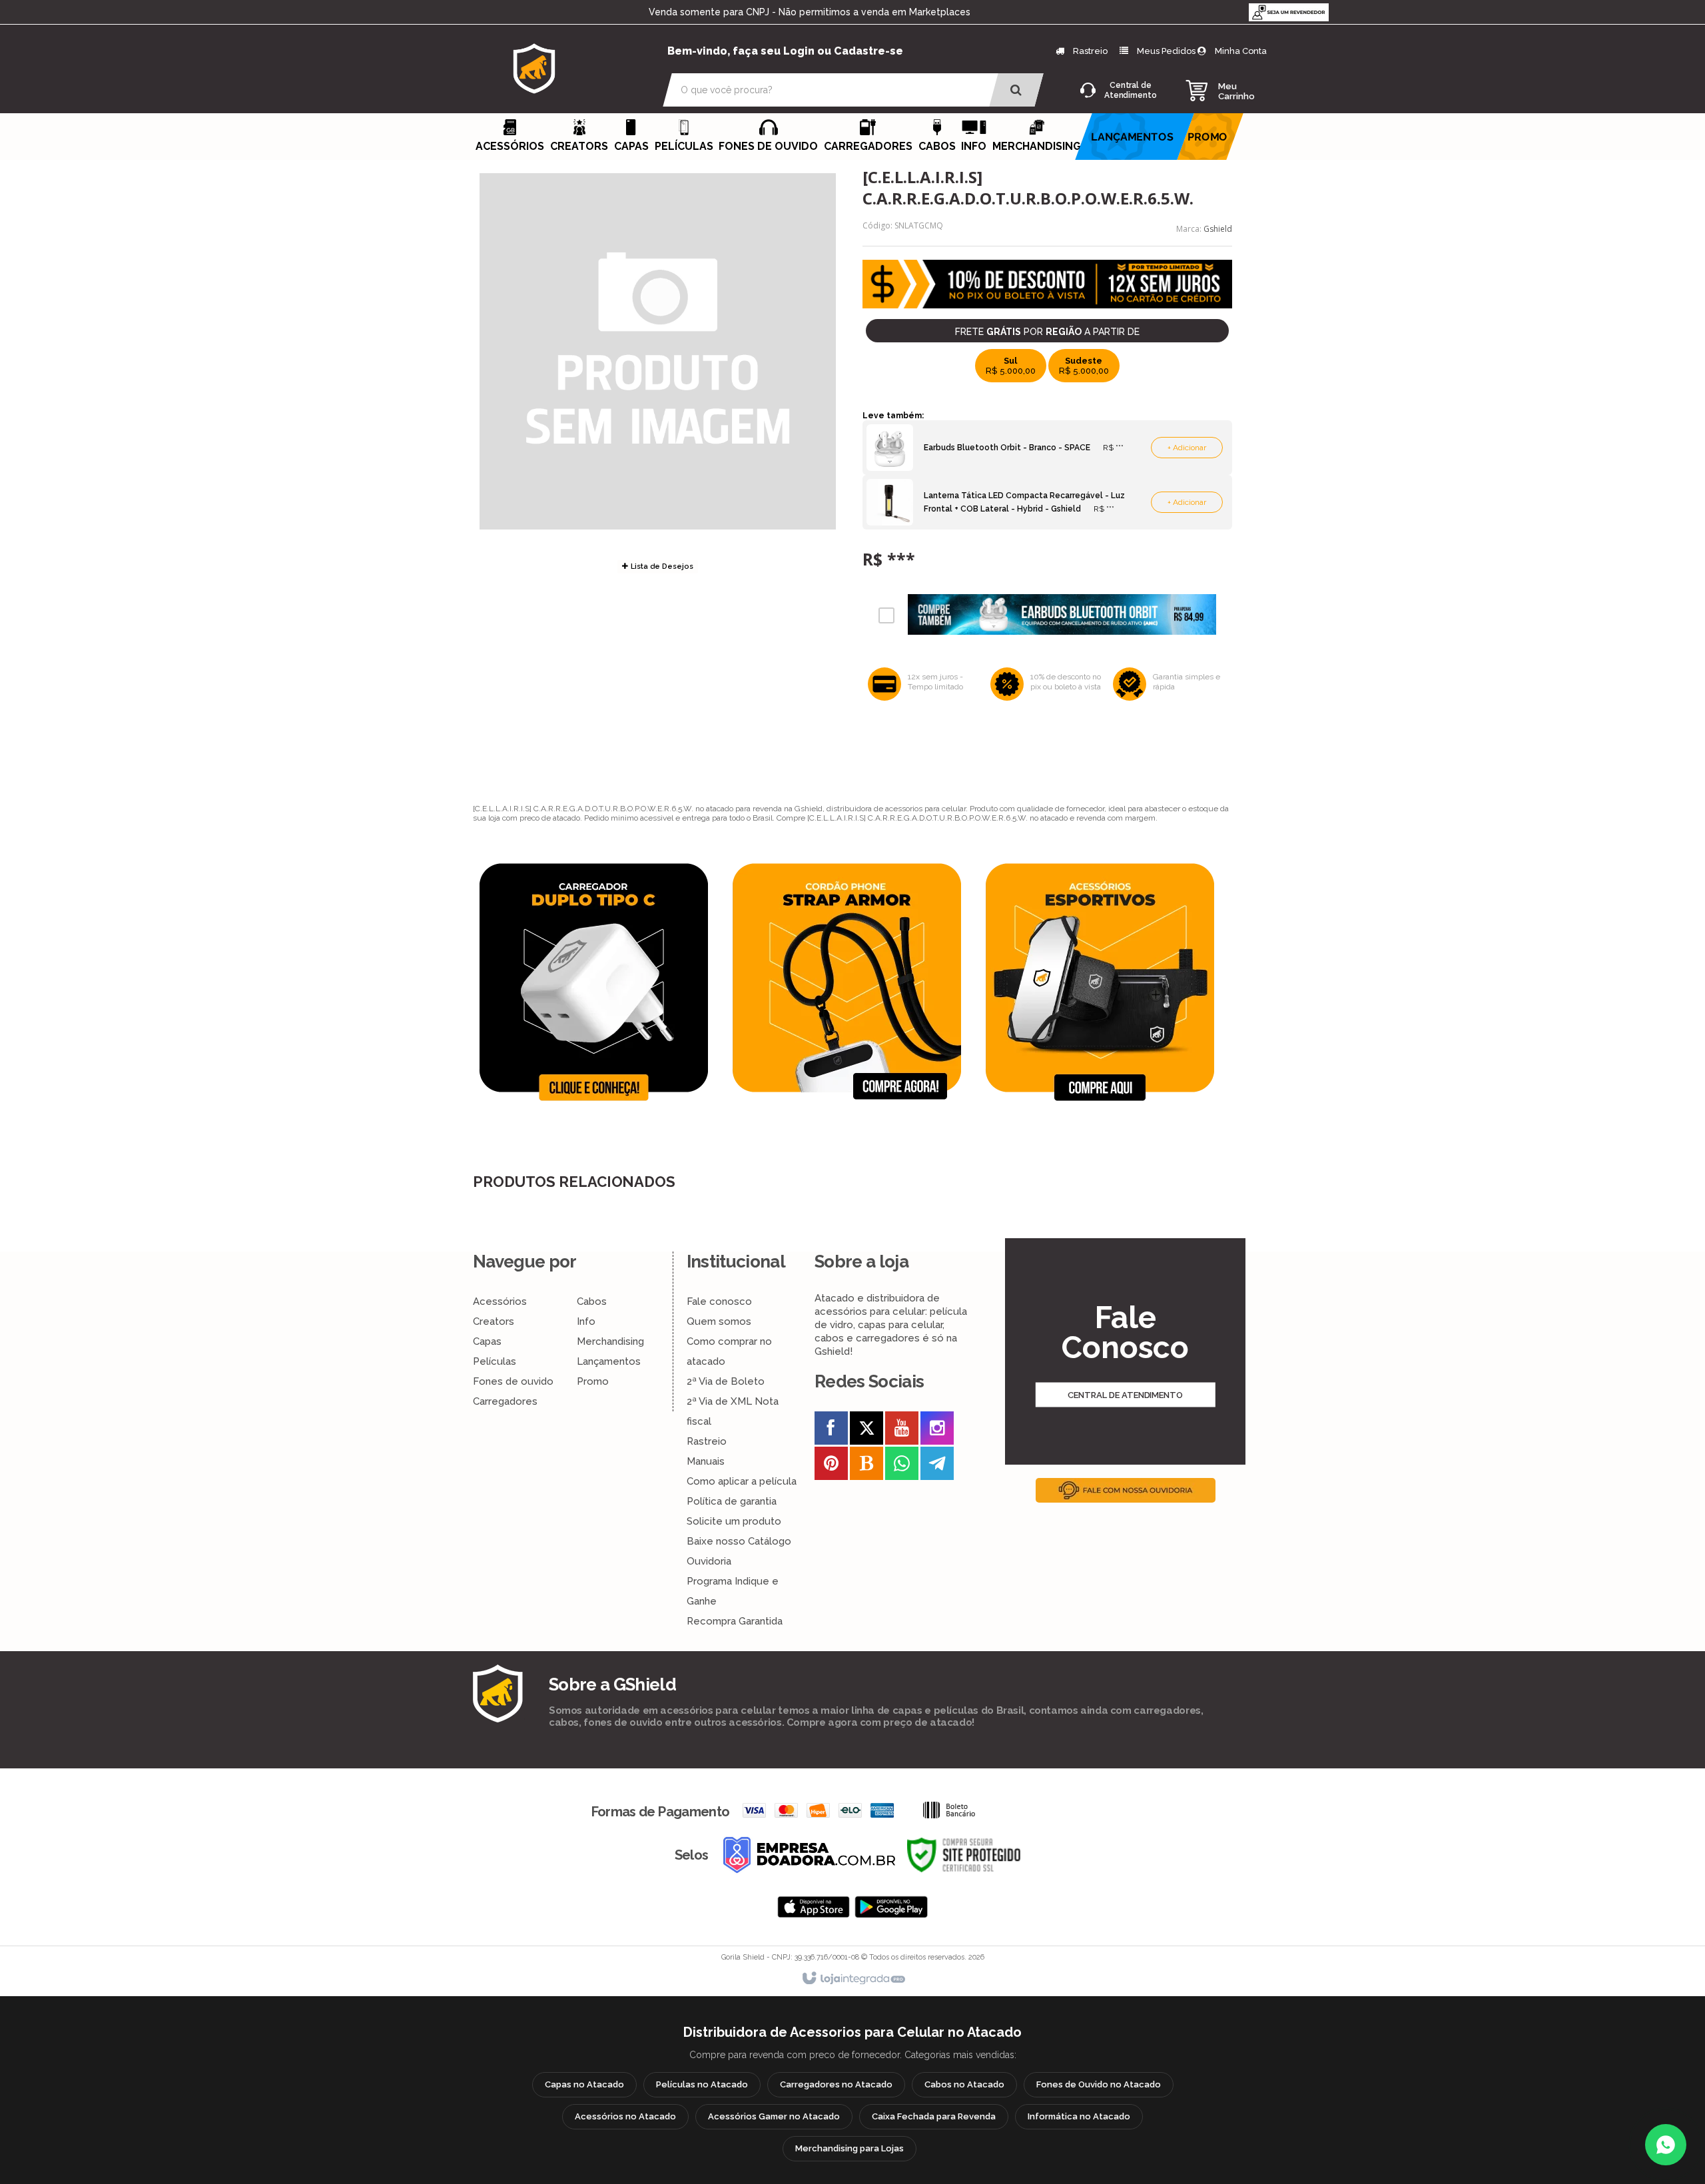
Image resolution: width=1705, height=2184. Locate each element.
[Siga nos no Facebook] (831, 1431)
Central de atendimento (1125, 1394)
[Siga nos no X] (866, 1431)
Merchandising (610, 1341)
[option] (599, 982)
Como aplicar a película (742, 1481)
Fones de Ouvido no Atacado (1099, 2084)
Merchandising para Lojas (850, 2148)
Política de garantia (732, 1501)
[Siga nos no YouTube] (902, 1431)
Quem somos (719, 1321)
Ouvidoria (709, 1561)
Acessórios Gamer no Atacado (774, 2116)
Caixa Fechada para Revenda (934, 2116)
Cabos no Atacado (964, 2084)
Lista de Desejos (661, 566)
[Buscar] (1016, 90)
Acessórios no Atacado (625, 2116)
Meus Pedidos (1166, 51)
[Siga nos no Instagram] (937, 1431)
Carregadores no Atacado (836, 2084)
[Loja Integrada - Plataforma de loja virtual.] (853, 1979)
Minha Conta (1241, 51)
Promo (593, 1381)
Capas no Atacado (584, 2084)
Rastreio (1089, 51)
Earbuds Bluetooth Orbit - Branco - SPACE (1007, 448)
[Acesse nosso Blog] (866, 1466)
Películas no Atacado (702, 2084)
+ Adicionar (1187, 448)
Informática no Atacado (1079, 2116)
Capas (487, 1341)
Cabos (592, 1301)
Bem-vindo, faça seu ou (785, 51)
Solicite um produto (734, 1521)
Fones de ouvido (513, 1381)
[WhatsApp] (1666, 2145)
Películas (495, 1361)
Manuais (706, 1461)
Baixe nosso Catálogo (739, 1541)
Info (586, 1321)
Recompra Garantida (735, 1621)
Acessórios (500, 1301)
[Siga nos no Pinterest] (831, 1466)
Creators (494, 1321)
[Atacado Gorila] (534, 68)
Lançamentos (609, 1361)
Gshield (1218, 229)
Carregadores (505, 1401)
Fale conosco (719, 1301)
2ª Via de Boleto (726, 1381)
